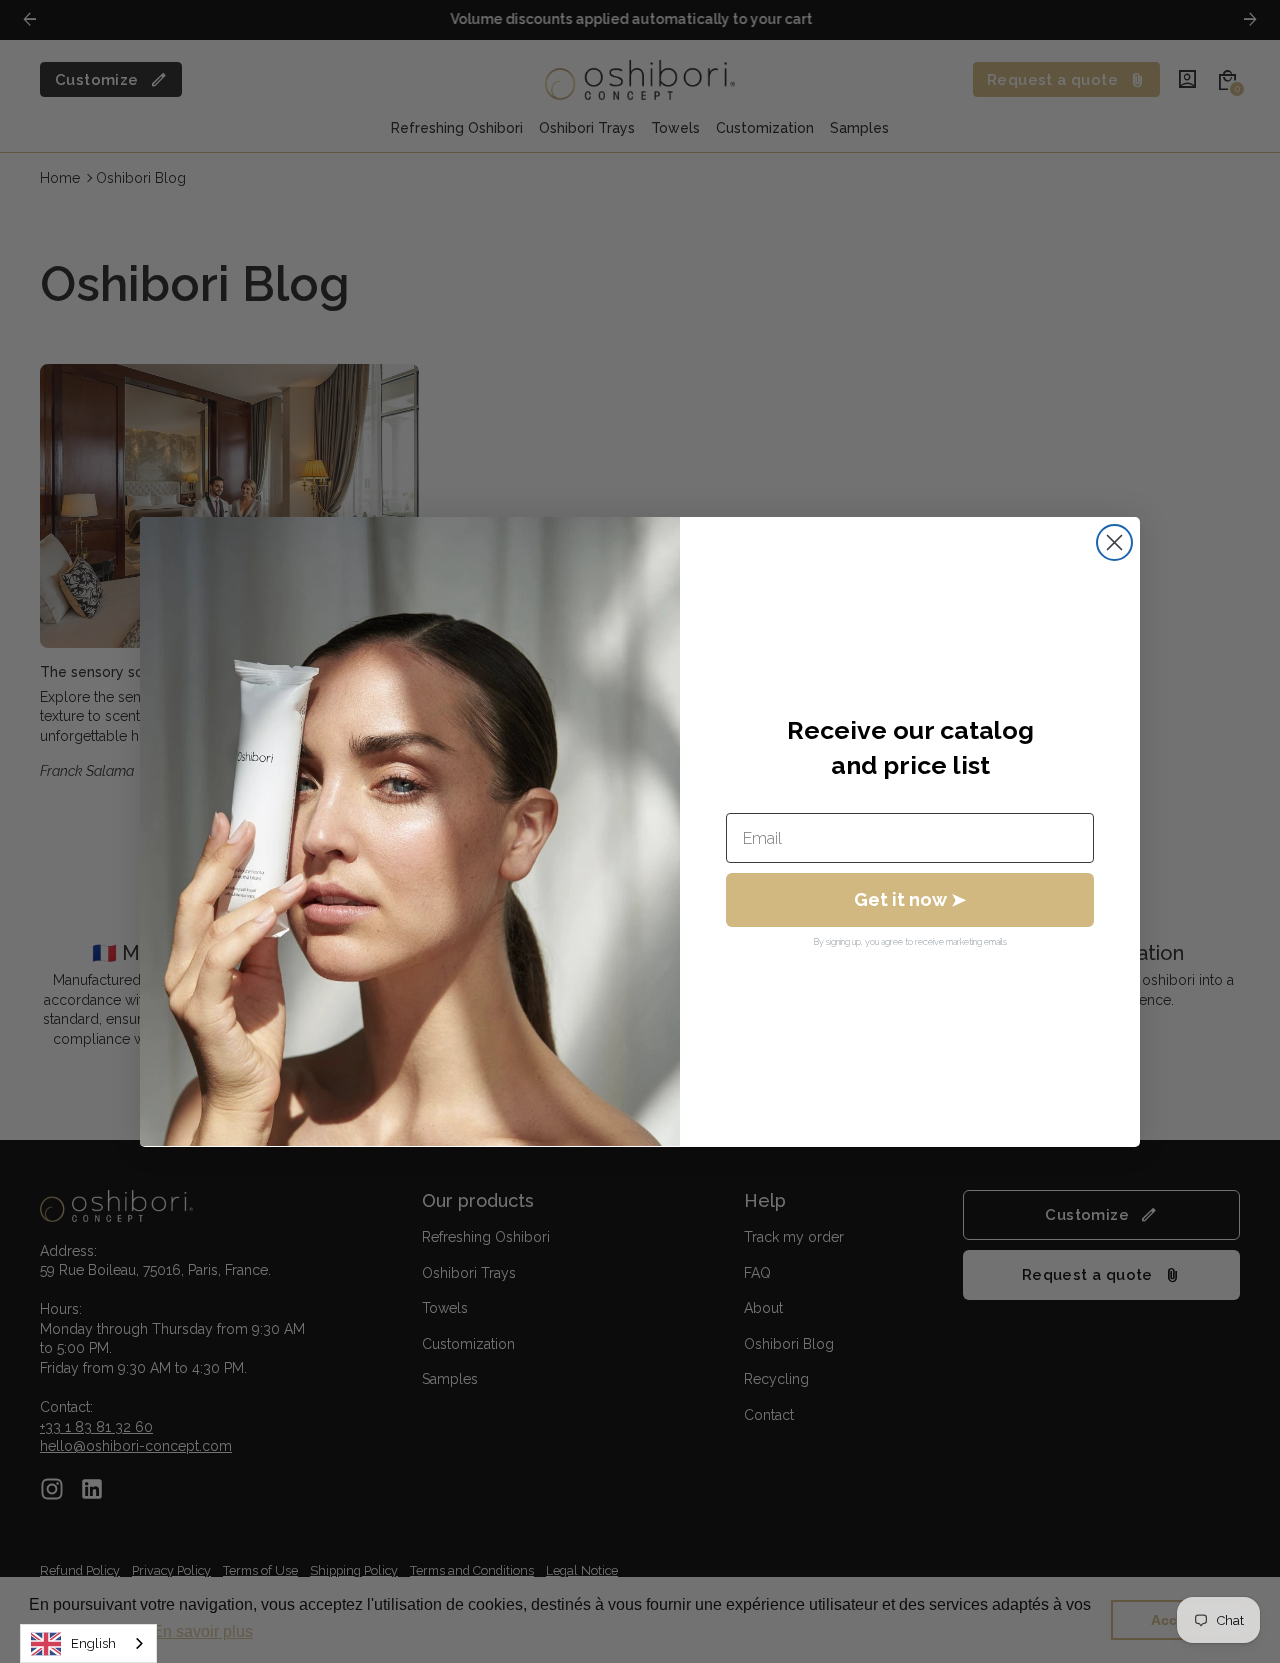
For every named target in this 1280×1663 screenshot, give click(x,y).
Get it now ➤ (910, 899)
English (93, 1643)
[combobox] (88, 1643)
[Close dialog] (1114, 542)
